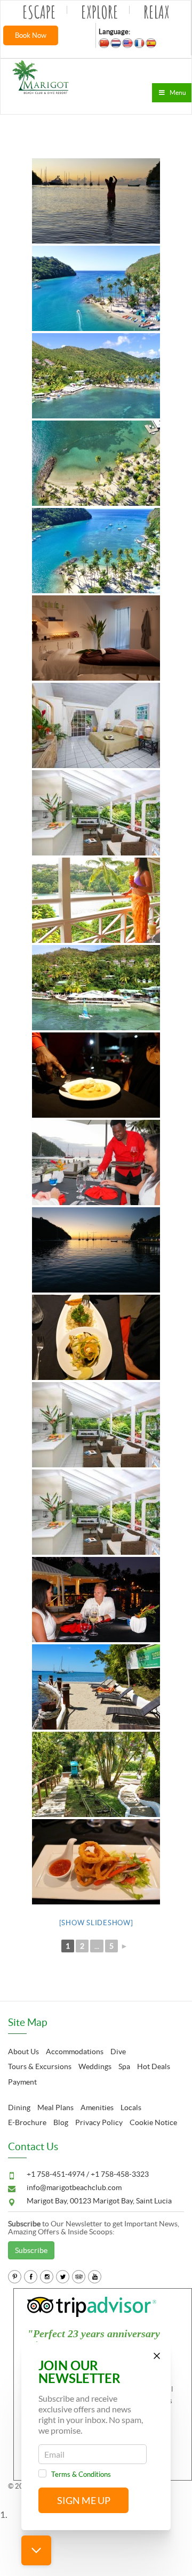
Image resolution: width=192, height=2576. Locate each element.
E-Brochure (27, 2122)
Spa (124, 2066)
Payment (22, 2082)
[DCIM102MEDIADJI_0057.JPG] (96, 376)
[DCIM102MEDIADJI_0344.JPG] (96, 988)
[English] (127, 43)
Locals (131, 2107)
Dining (19, 2107)
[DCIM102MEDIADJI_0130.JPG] (96, 288)
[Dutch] (116, 43)
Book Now (31, 35)
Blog (61, 2122)
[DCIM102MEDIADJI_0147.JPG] (96, 463)
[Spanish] (151, 43)
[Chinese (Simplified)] (104, 43)
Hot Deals (154, 2066)
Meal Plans (55, 2107)
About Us (23, 2052)
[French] (139, 43)
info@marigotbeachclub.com (74, 2187)
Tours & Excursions (40, 2066)
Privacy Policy (99, 2122)
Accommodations (75, 2052)
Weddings (95, 2066)
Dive (118, 2052)
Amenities (97, 2107)
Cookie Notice (153, 2122)
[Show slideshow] (96, 1923)
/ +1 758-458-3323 (118, 2174)
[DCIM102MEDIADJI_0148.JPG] (96, 551)
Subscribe (31, 2250)
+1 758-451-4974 (57, 2174)
